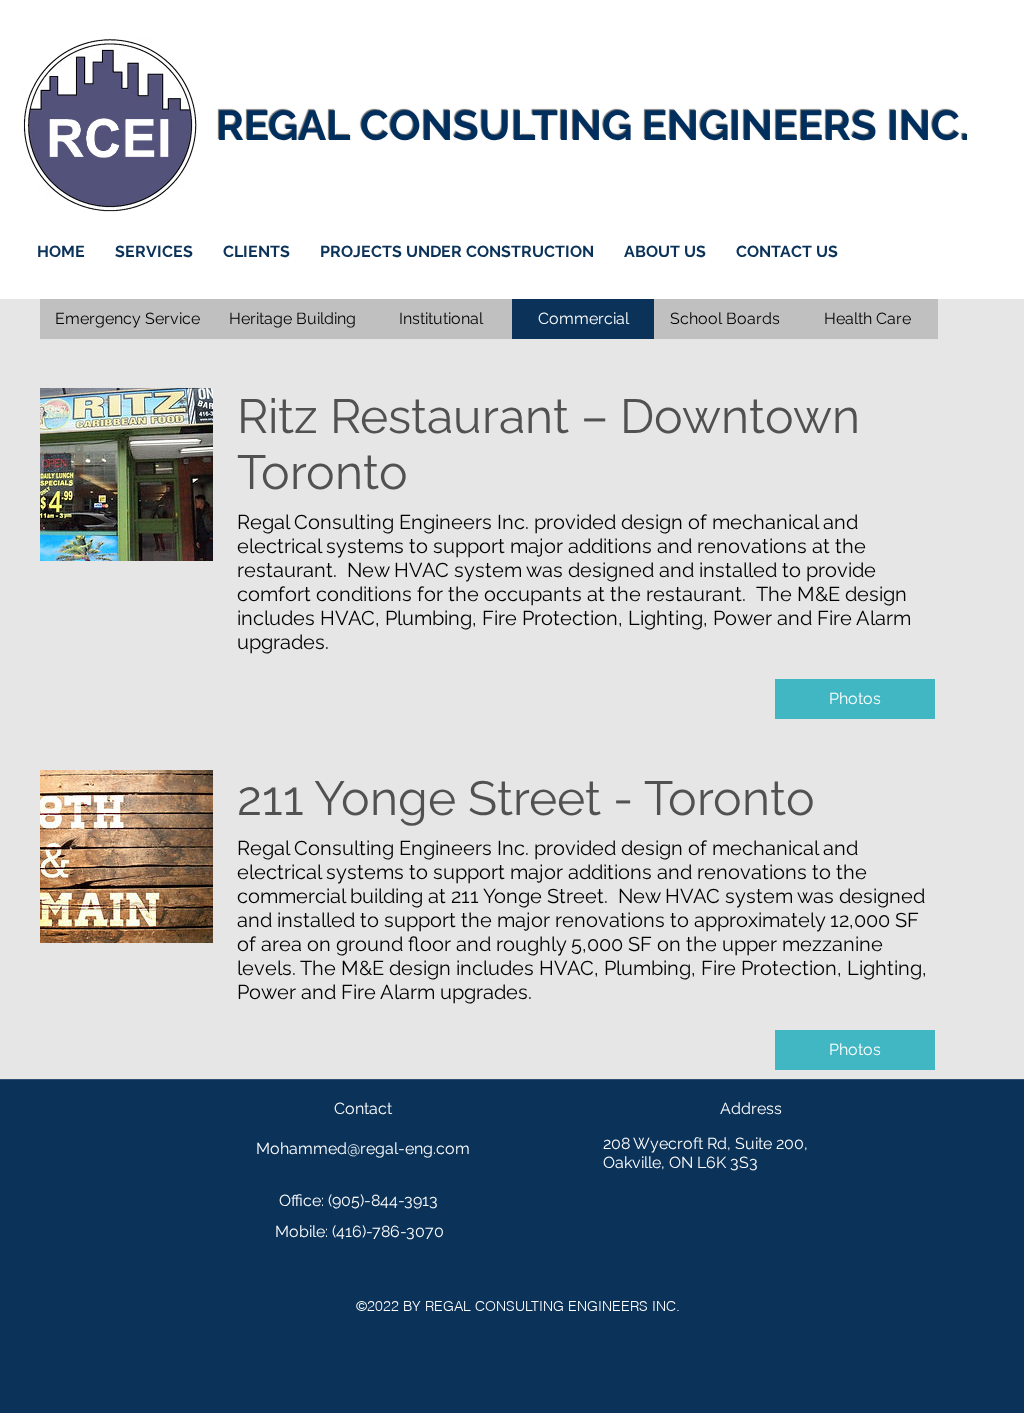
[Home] (110, 125)
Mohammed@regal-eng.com (363, 1148)
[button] (583, 319)
